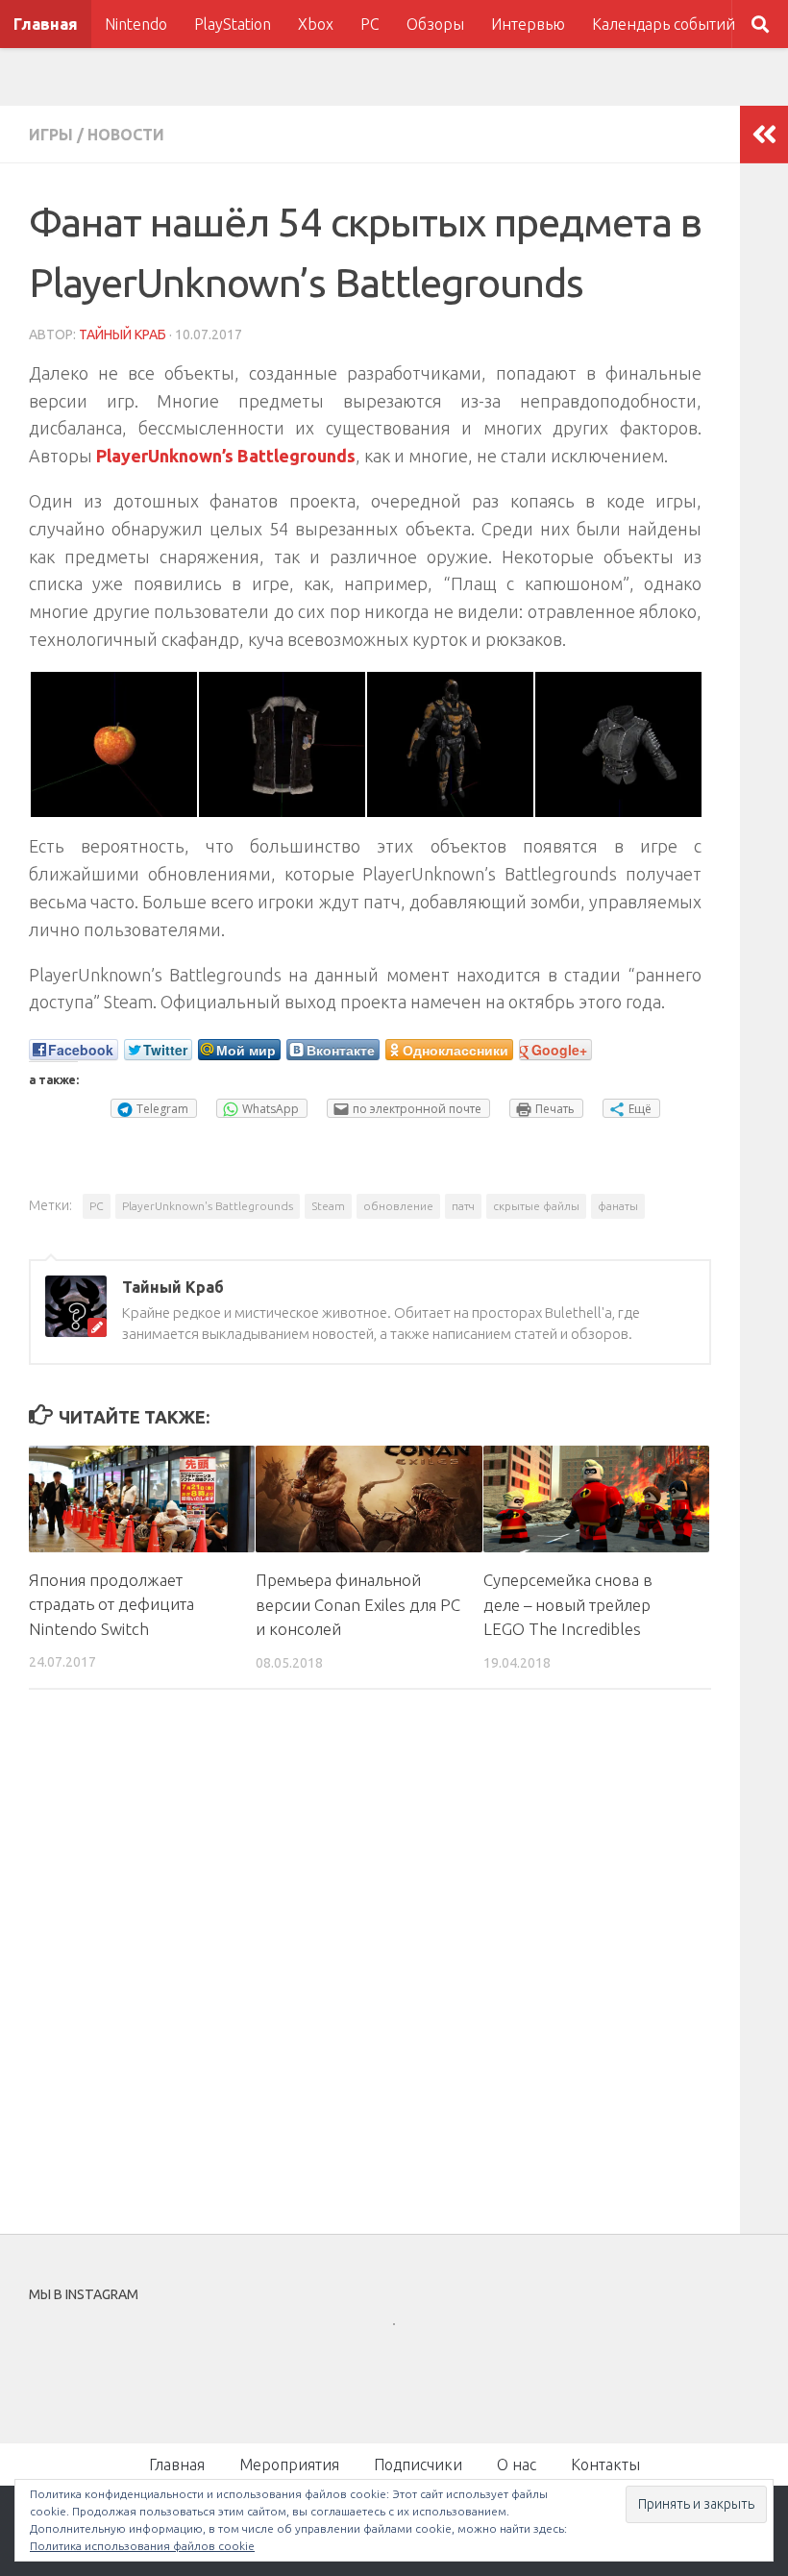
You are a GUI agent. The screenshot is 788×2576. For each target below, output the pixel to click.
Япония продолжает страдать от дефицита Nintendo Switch (111, 1604)
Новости (126, 135)
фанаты (618, 1206)
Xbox (316, 24)
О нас (517, 2465)
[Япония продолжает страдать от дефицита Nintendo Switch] (142, 1499)
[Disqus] (370, 1969)
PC (370, 24)
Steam (328, 1206)
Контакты (605, 2465)
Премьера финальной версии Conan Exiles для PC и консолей (358, 1604)
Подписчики (418, 2465)
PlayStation (233, 24)
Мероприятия (289, 2465)
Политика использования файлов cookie (142, 2546)
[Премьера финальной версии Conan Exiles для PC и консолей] (369, 1499)
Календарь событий (664, 24)
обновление (398, 1206)
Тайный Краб (123, 334)
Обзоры (435, 24)
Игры (51, 135)
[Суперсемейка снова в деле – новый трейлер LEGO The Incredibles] (596, 1499)
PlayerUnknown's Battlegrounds (208, 1206)
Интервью (528, 24)
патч (463, 1206)
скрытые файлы (536, 1206)
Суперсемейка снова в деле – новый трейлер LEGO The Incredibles (568, 1604)
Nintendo (136, 24)
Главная (46, 24)
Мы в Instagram (407, 2359)
